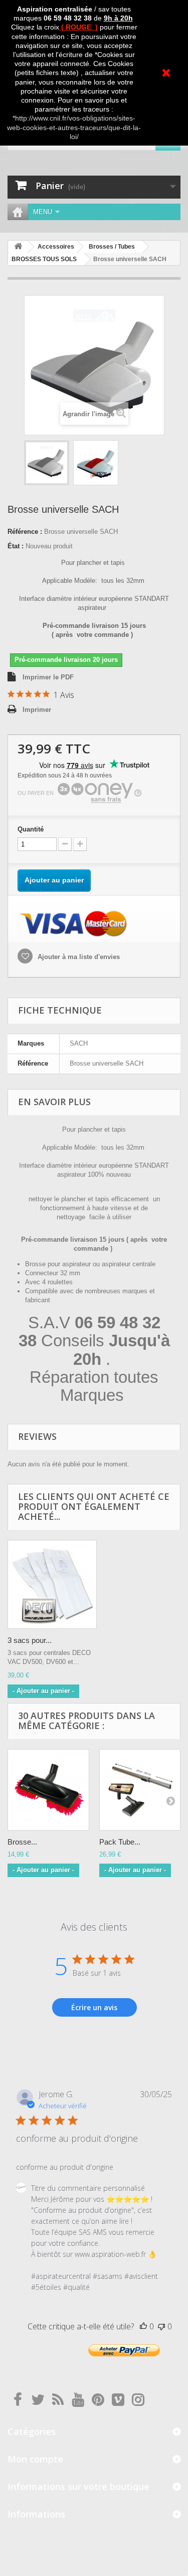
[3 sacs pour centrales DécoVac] (52, 1584)
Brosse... (22, 1842)
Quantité (31, 829)
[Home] (18, 212)
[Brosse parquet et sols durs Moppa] (48, 1790)
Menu (43, 212)
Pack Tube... (120, 1842)
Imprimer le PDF (48, 677)
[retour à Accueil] (18, 247)
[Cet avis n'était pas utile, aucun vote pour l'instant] (161, 2326)
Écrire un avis (94, 2007)
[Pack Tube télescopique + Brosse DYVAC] (140, 1790)
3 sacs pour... (30, 1640)
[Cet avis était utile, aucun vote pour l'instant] (143, 2326)
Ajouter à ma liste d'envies (78, 957)
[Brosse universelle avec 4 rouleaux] (47, 463)
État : (16, 546)
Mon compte (35, 2459)
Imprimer (37, 710)
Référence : (25, 532)
